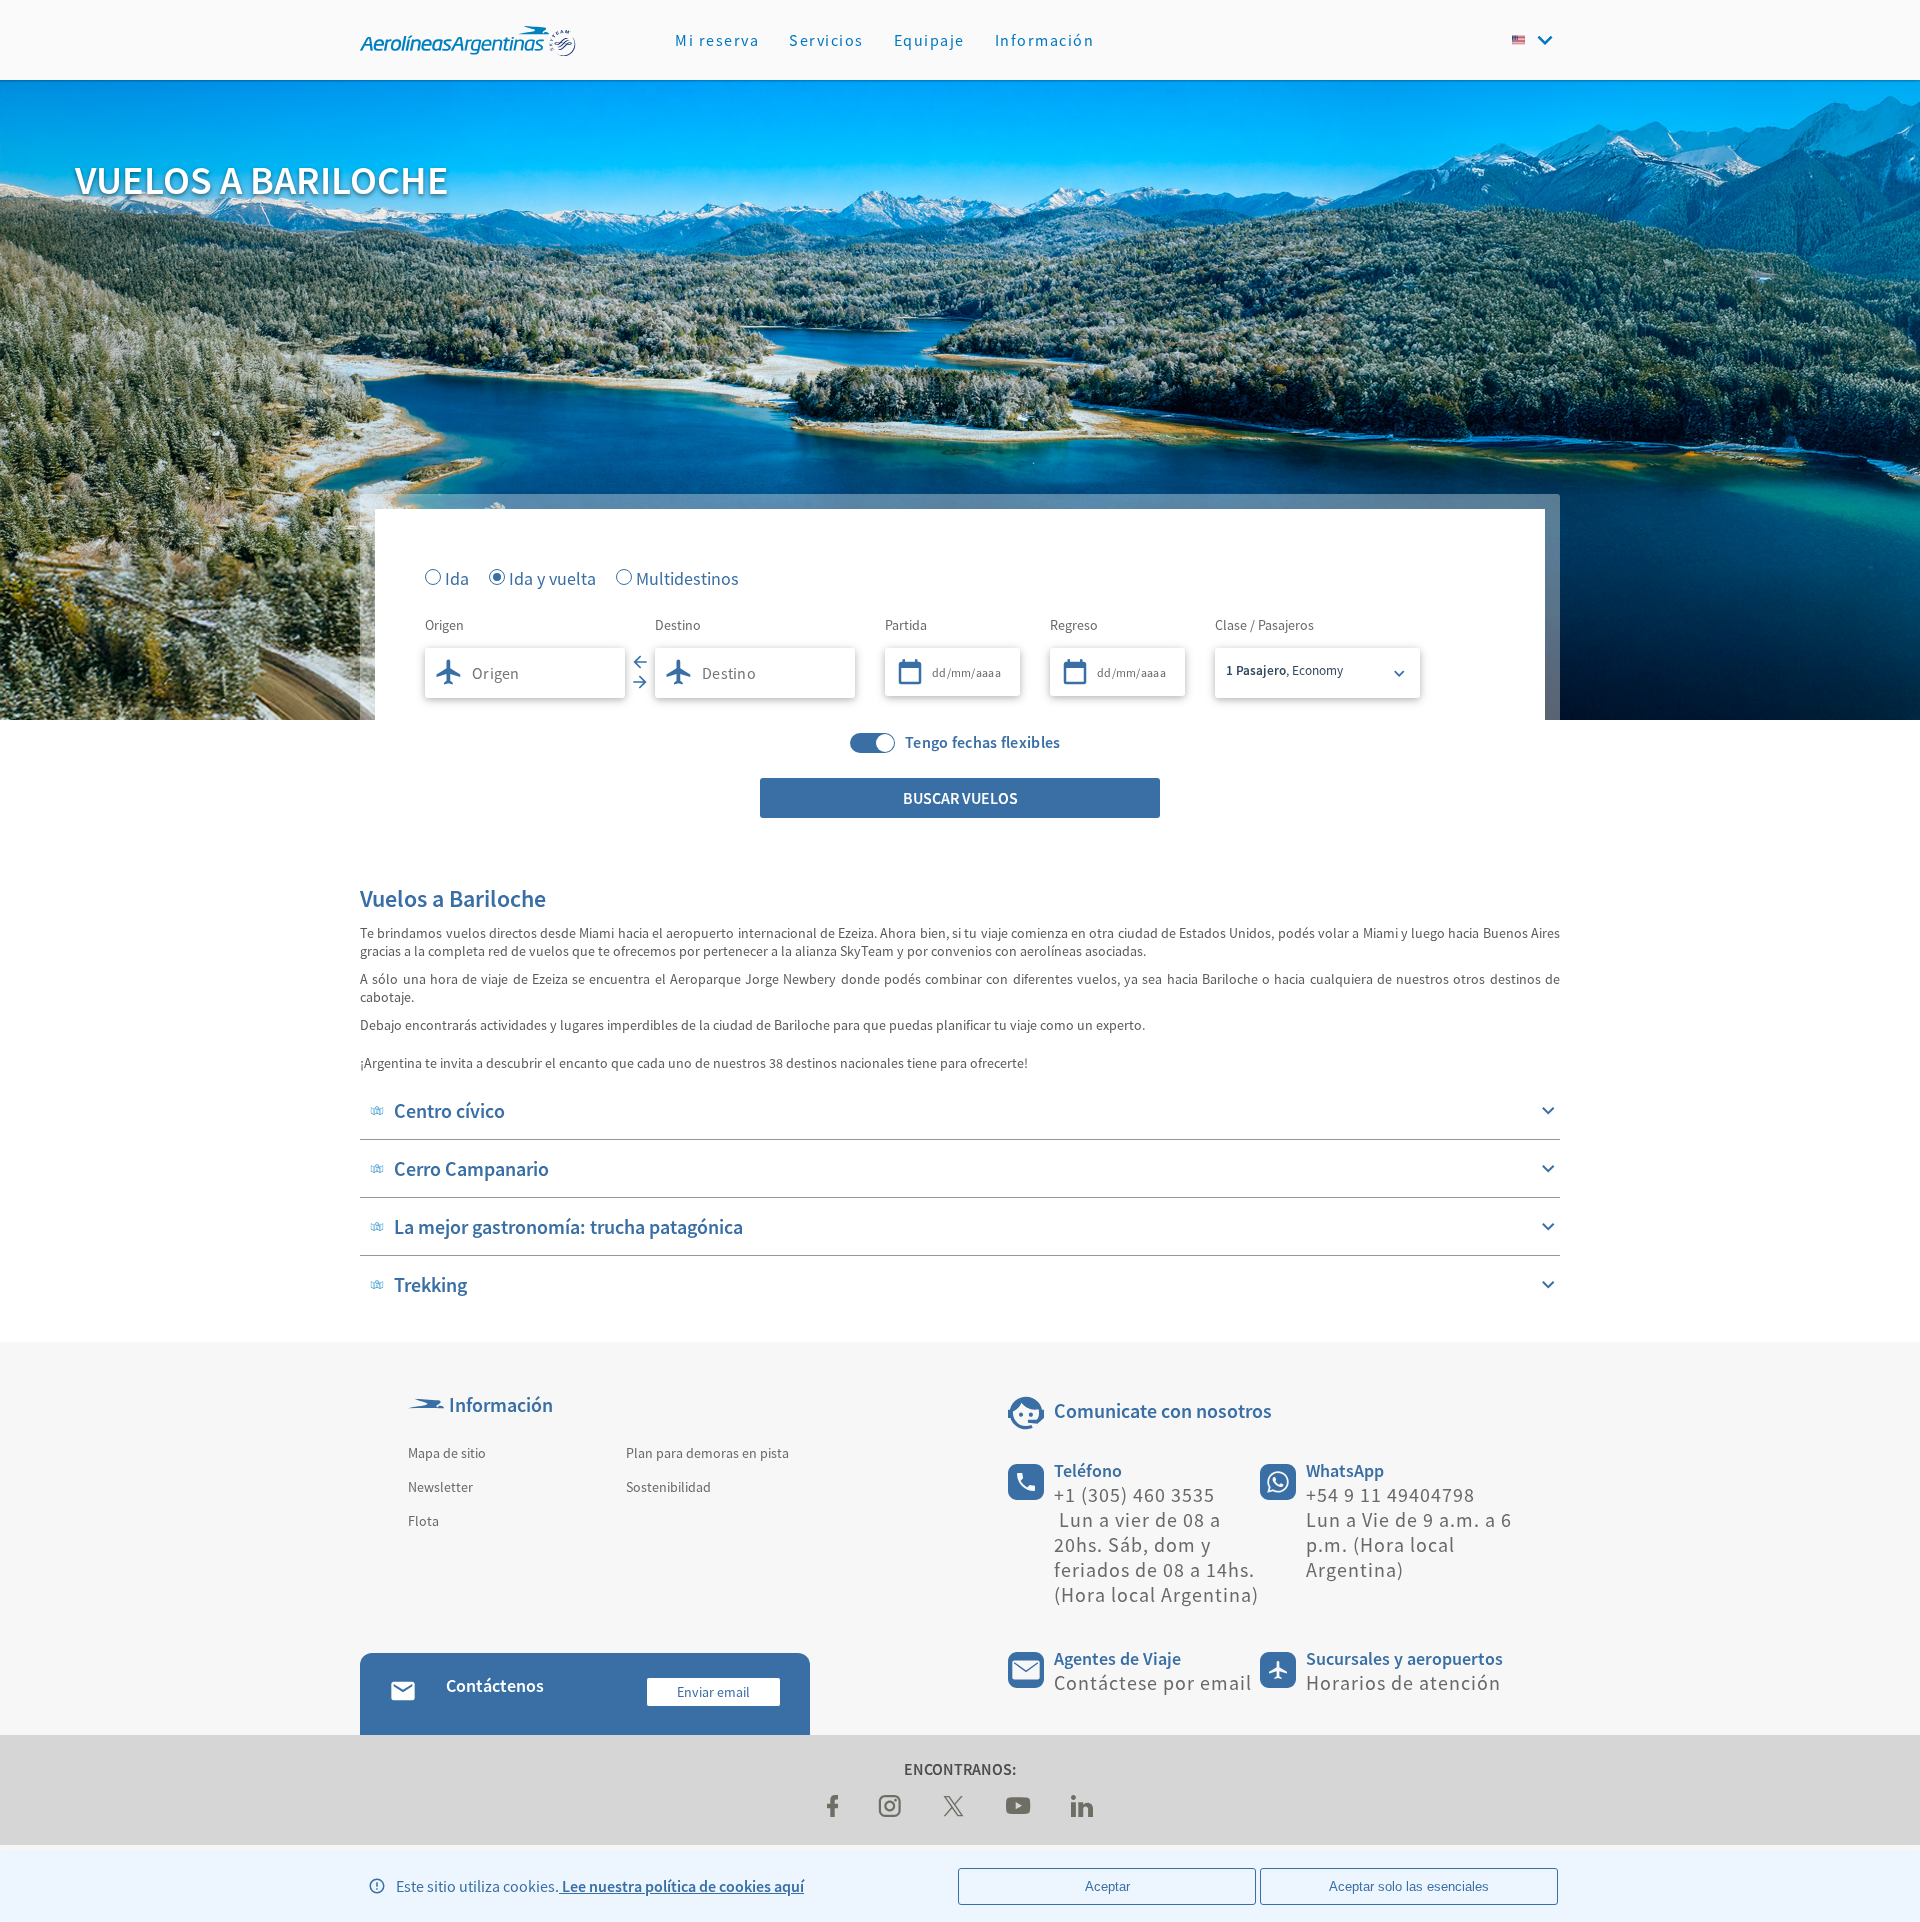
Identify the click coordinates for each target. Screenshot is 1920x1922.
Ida (457, 577)
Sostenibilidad (668, 1487)
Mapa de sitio (447, 1453)
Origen (444, 625)
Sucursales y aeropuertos (1404, 1658)
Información (1045, 40)
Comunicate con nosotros (1163, 1410)
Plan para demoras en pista (707, 1453)
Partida (906, 625)
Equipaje (929, 40)
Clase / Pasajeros (1264, 625)
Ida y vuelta (552, 577)
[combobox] (525, 673)
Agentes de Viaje (1117, 1658)
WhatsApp (1345, 1470)
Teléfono (1088, 1470)
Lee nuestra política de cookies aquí (681, 1886)
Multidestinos (687, 577)
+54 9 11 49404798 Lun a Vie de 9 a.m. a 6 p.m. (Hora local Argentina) (1409, 1532)
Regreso (1074, 625)
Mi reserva (717, 40)
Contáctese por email (1153, 1682)
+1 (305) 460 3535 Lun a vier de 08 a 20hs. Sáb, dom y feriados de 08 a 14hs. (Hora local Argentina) (1156, 1544)
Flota (423, 1521)
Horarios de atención (1403, 1682)
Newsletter (440, 1487)
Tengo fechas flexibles (983, 742)
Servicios (826, 40)
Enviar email (713, 1692)
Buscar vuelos (960, 798)
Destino (678, 625)
